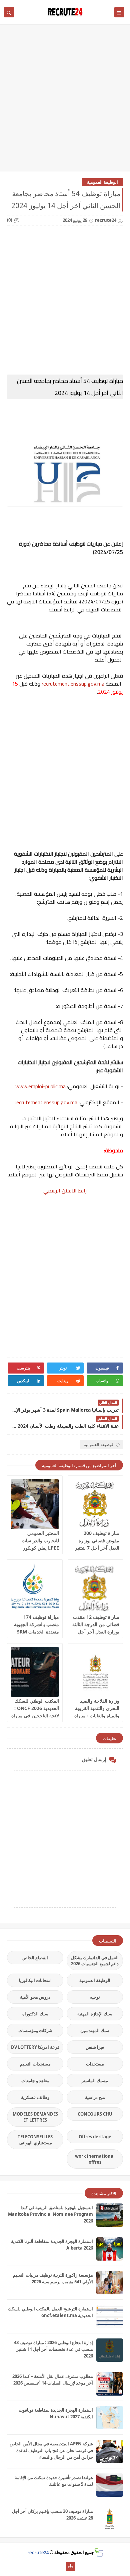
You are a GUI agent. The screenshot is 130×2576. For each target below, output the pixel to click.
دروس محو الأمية (35, 1997)
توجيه (95, 1997)
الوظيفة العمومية (102, 182)
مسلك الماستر (95, 2081)
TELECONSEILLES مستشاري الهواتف (35, 2140)
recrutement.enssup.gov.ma (73, 684)
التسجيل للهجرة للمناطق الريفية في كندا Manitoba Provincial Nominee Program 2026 (50, 2214)
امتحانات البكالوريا (35, 1980)
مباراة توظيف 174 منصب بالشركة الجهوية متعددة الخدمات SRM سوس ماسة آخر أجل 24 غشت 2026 (36, 1632)
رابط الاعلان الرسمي (65, 1190)
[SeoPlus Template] (98, 2552)
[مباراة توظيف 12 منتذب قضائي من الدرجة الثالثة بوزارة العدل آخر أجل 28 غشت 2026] (95, 1588)
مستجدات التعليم (35, 2064)
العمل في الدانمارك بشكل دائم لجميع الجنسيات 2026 (95, 1961)
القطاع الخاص (35, 1958)
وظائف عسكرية (35, 2097)
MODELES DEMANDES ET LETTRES (35, 2117)
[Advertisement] (65, 101)
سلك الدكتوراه (35, 2014)
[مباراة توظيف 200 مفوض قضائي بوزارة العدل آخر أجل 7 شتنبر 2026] (95, 1504)
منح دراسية (95, 2097)
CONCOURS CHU (95, 2114)
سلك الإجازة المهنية (95, 2014)
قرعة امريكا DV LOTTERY (35, 2047)
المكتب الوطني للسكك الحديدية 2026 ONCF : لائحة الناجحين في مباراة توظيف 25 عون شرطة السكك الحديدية (35, 1715)
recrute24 (38, 2552)
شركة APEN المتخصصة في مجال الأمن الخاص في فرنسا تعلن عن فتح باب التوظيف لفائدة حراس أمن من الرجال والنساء (51, 2450)
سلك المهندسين (95, 2030)
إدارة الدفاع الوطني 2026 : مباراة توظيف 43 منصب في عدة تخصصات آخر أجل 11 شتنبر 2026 (53, 2349)
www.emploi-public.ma (40, 1086)
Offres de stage (95, 2137)
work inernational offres (95, 2159)
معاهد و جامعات (35, 2081)
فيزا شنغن (95, 2047)
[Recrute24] (60, 2566)
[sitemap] (70, 2566)
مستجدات (95, 2064)
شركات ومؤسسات (35, 2030)
